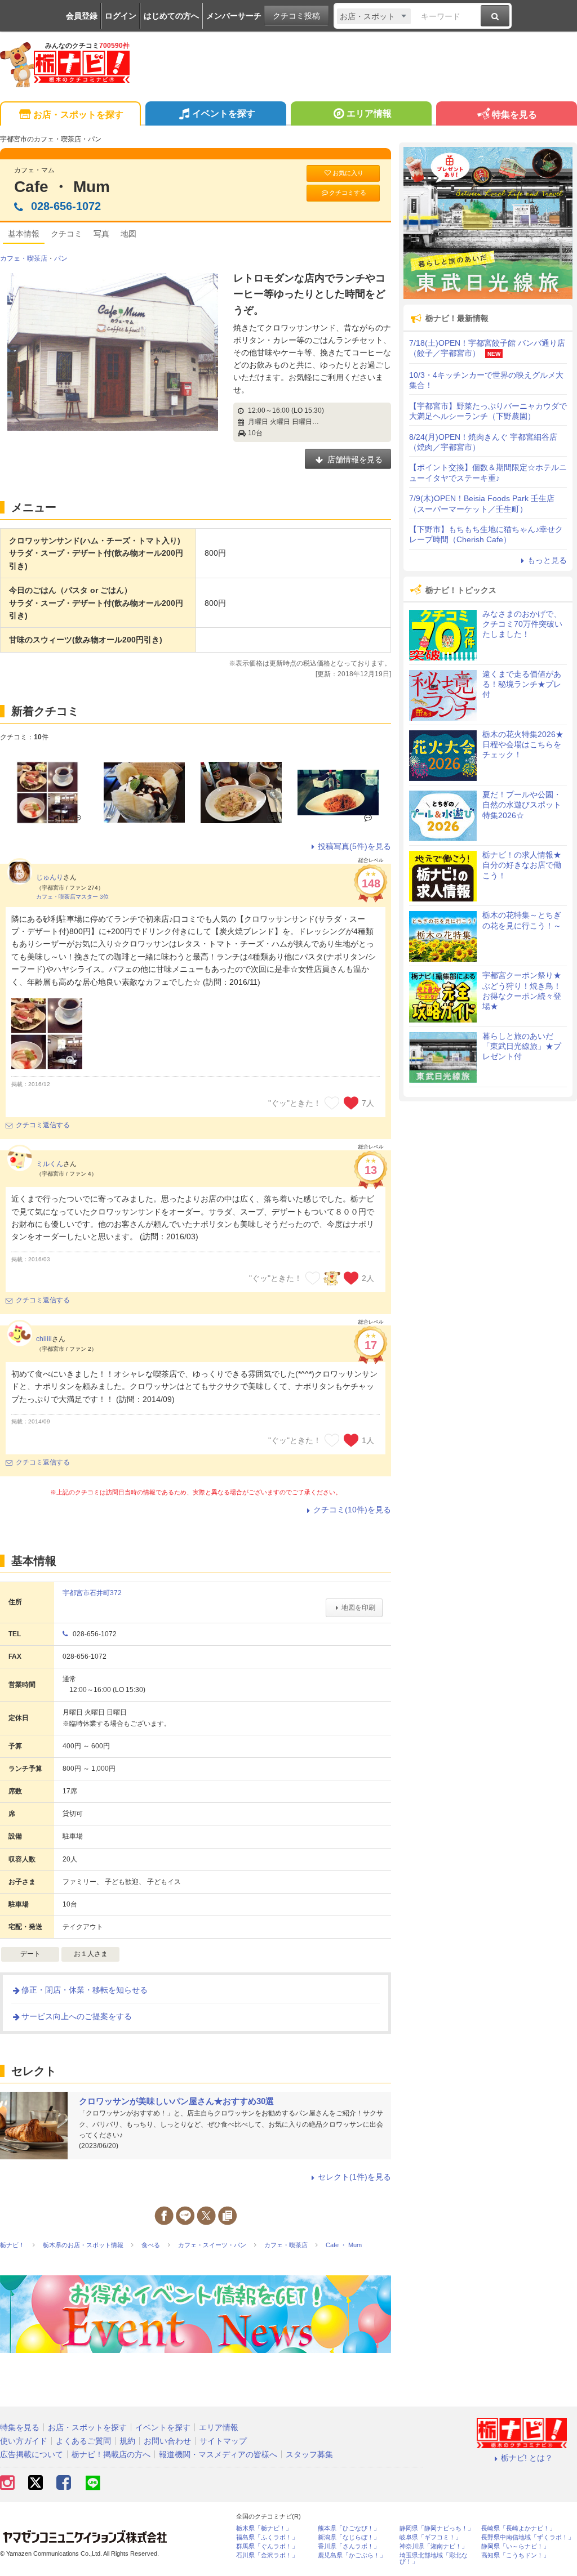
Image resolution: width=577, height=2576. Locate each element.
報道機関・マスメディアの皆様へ (218, 2454)
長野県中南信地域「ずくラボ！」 (528, 2537)
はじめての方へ (171, 16)
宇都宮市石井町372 (92, 1593)
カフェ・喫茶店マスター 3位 (72, 897)
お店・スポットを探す (78, 115)
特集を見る (514, 115)
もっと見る (547, 560)
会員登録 (82, 16)
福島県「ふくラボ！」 (267, 2537)
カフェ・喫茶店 (24, 258)
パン (61, 258)
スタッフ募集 (309, 2454)
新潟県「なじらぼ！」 (349, 2537)
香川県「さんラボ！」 (349, 2546)
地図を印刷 (358, 1608)
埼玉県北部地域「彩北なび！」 (434, 2559)
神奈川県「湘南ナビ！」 (434, 2546)
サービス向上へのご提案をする (77, 2016)
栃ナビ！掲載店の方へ (111, 2454)
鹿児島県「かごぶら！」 (352, 2555)
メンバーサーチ (234, 16)
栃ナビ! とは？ (527, 2458)
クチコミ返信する (43, 1125)
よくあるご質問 (83, 2441)
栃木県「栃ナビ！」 (264, 2528)
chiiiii (44, 1339)
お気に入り (348, 173)
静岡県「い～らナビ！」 (515, 2546)
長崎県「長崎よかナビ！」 (518, 2528)
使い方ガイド (24, 2441)
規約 (127, 2441)
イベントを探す (224, 113)
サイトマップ (223, 2441)
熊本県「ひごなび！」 (349, 2528)
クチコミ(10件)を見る (352, 1510)
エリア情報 (369, 113)
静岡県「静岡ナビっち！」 (437, 2528)
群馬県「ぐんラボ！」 (267, 2546)
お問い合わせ (167, 2441)
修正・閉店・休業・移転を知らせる (85, 1990)
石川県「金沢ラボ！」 (267, 2555)
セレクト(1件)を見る (354, 2177)
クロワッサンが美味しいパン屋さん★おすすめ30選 (176, 2101)
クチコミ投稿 (296, 16)
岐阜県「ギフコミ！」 (430, 2537)
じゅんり (50, 877)
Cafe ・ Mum (62, 187)
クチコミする (348, 193)
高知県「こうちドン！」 (515, 2555)
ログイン (121, 16)
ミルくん (50, 1164)
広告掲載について (32, 2454)
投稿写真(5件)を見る (354, 846)
